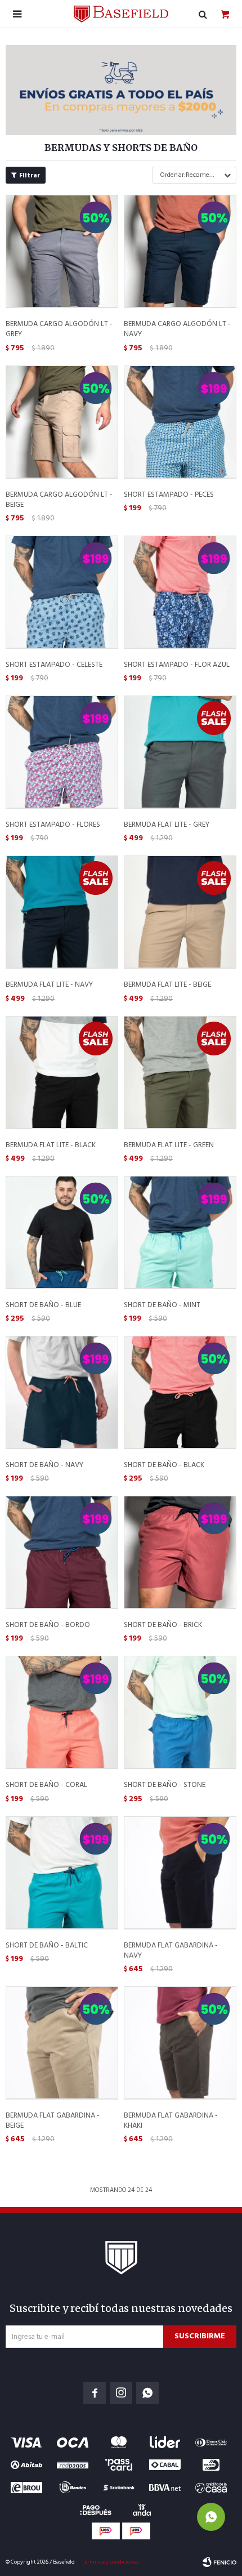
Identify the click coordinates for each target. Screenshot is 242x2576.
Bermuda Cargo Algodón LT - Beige (59, 500)
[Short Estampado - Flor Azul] (180, 592)
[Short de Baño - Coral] (62, 1712)
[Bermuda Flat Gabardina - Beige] (62, 2043)
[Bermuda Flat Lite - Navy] (62, 912)
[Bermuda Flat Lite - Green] (180, 1072)
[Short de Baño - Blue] (62, 1232)
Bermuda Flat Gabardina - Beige (53, 2121)
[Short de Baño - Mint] (180, 1232)
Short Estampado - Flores (53, 825)
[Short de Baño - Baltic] (62, 1873)
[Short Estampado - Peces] (180, 422)
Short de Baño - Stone (165, 1785)
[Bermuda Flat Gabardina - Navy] (180, 1873)
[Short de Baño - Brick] (180, 1552)
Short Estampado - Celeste (54, 665)
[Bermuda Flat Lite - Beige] (180, 912)
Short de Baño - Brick (163, 1625)
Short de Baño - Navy (44, 1465)
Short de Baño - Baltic (47, 1946)
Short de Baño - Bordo (48, 1625)
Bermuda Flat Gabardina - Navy (171, 1951)
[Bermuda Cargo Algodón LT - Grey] (62, 251)
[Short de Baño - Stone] (180, 1712)
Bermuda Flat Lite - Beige (167, 985)
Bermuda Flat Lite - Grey (167, 825)
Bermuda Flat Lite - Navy (49, 985)
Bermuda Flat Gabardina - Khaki (171, 2121)
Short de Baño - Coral (46, 1785)
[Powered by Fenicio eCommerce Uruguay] (219, 2562)
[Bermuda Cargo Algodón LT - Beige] (62, 422)
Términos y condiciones (110, 2562)
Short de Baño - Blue (43, 1305)
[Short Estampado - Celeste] (62, 592)
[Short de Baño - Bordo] (62, 1552)
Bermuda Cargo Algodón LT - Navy (177, 329)
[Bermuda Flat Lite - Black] (62, 1072)
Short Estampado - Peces (169, 495)
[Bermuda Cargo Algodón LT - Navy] (180, 251)
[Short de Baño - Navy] (62, 1392)
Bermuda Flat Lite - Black (51, 1146)
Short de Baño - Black (164, 1465)
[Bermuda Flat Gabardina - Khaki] (180, 2043)
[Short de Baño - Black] (180, 1392)
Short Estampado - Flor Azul (177, 665)
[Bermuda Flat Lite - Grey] (180, 752)
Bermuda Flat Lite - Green (169, 1146)
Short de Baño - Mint (162, 1305)
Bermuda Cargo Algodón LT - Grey (59, 329)
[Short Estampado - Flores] (62, 752)
